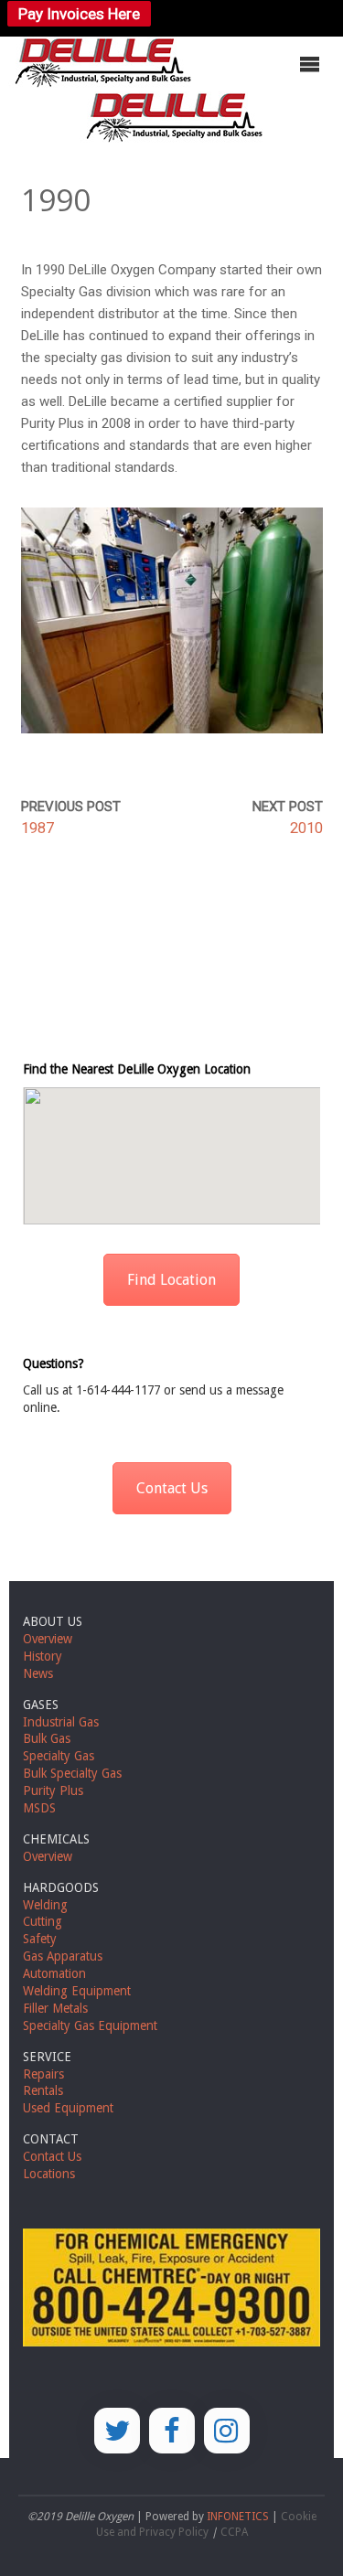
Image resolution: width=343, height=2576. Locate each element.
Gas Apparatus (63, 1956)
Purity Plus (53, 1790)
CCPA (234, 2532)
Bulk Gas (47, 1738)
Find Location (171, 1280)
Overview (48, 1639)
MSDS (39, 1808)
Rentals (43, 2090)
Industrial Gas (61, 1722)
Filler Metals (55, 2008)
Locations (49, 2174)
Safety (40, 1939)
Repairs (43, 2074)
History (43, 1656)
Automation (54, 1973)
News (38, 1673)
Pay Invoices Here (79, 14)
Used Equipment (68, 2108)
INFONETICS (238, 2517)
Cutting (43, 1921)
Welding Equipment (77, 1991)
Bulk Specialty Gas (72, 1773)
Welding (45, 1905)
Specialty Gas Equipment (90, 2026)
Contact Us (172, 1488)
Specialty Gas (59, 1756)
